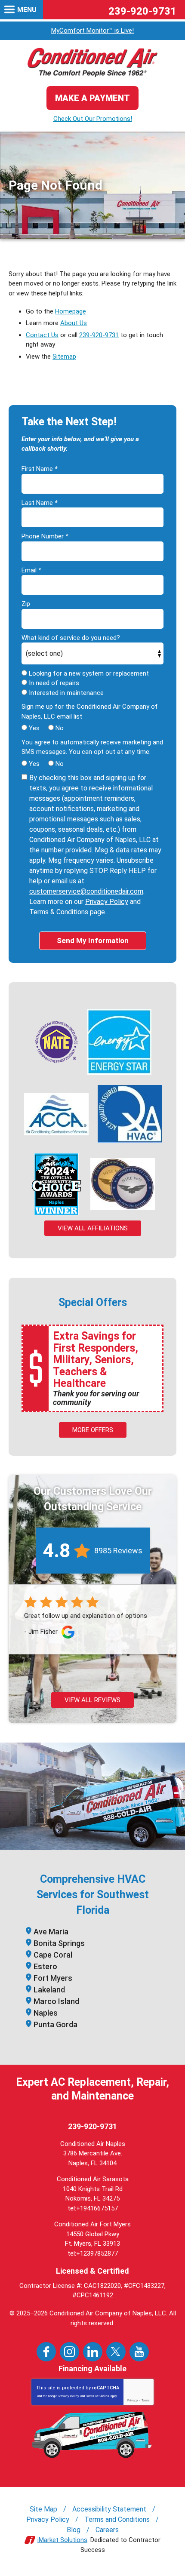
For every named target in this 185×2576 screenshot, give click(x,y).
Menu (27, 10)
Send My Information (93, 941)
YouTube (139, 2352)
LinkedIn (93, 2352)
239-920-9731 (142, 11)
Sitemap (64, 357)
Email (31, 570)
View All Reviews (92, 1700)
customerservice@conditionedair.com (86, 891)
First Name (39, 469)
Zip (26, 604)
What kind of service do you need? (71, 638)
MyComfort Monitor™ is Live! (92, 31)
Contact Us (42, 335)
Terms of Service (98, 2396)
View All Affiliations (93, 1228)
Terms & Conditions (59, 912)
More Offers (93, 1430)
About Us (74, 323)
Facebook (46, 2352)
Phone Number (45, 536)
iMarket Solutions (62, 2540)
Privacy (133, 2400)
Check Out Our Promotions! (93, 119)
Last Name (39, 503)
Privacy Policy (107, 902)
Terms (146, 2400)
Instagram (69, 2352)
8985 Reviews (118, 1551)
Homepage (71, 311)
